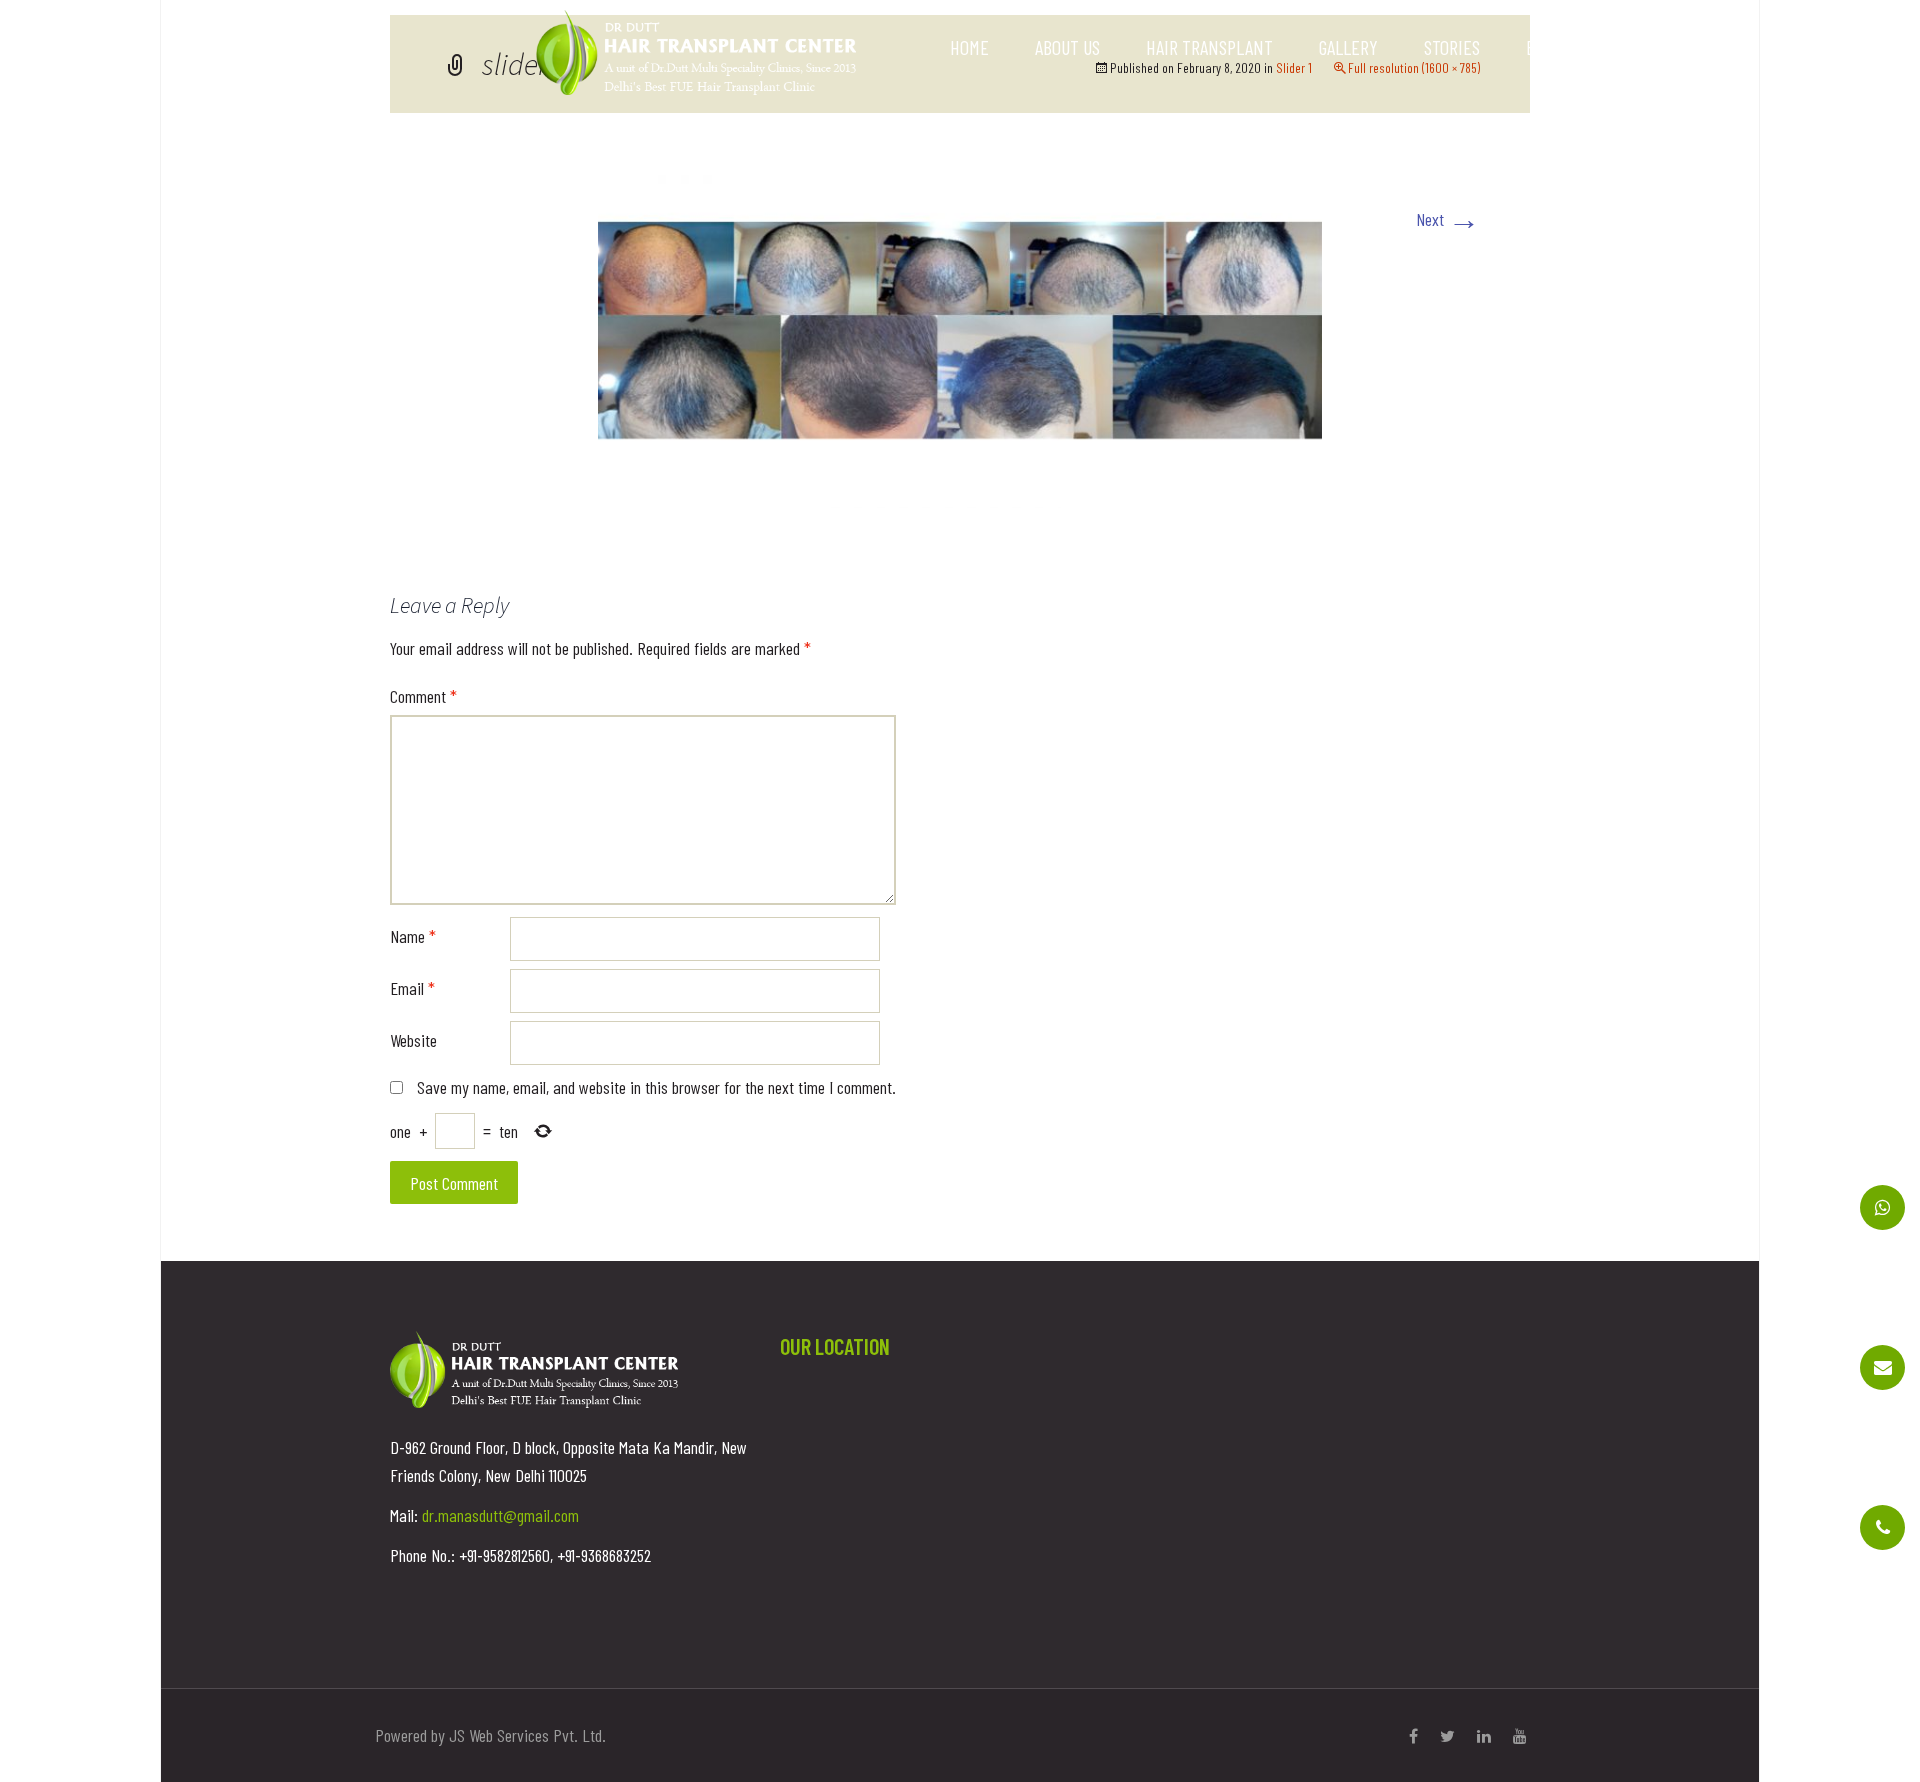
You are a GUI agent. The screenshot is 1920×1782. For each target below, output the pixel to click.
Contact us (1647, 47)
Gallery (1348, 47)
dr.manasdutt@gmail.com (500, 1515)
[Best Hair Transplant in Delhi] (696, 50)
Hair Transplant (1209, 47)
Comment (423, 696)
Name (413, 936)
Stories (1452, 47)
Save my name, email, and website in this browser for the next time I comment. (656, 1087)
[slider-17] (960, 328)
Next (1448, 219)
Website (413, 1040)
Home (969, 47)
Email (412, 988)
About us (1067, 47)
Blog (1543, 47)
